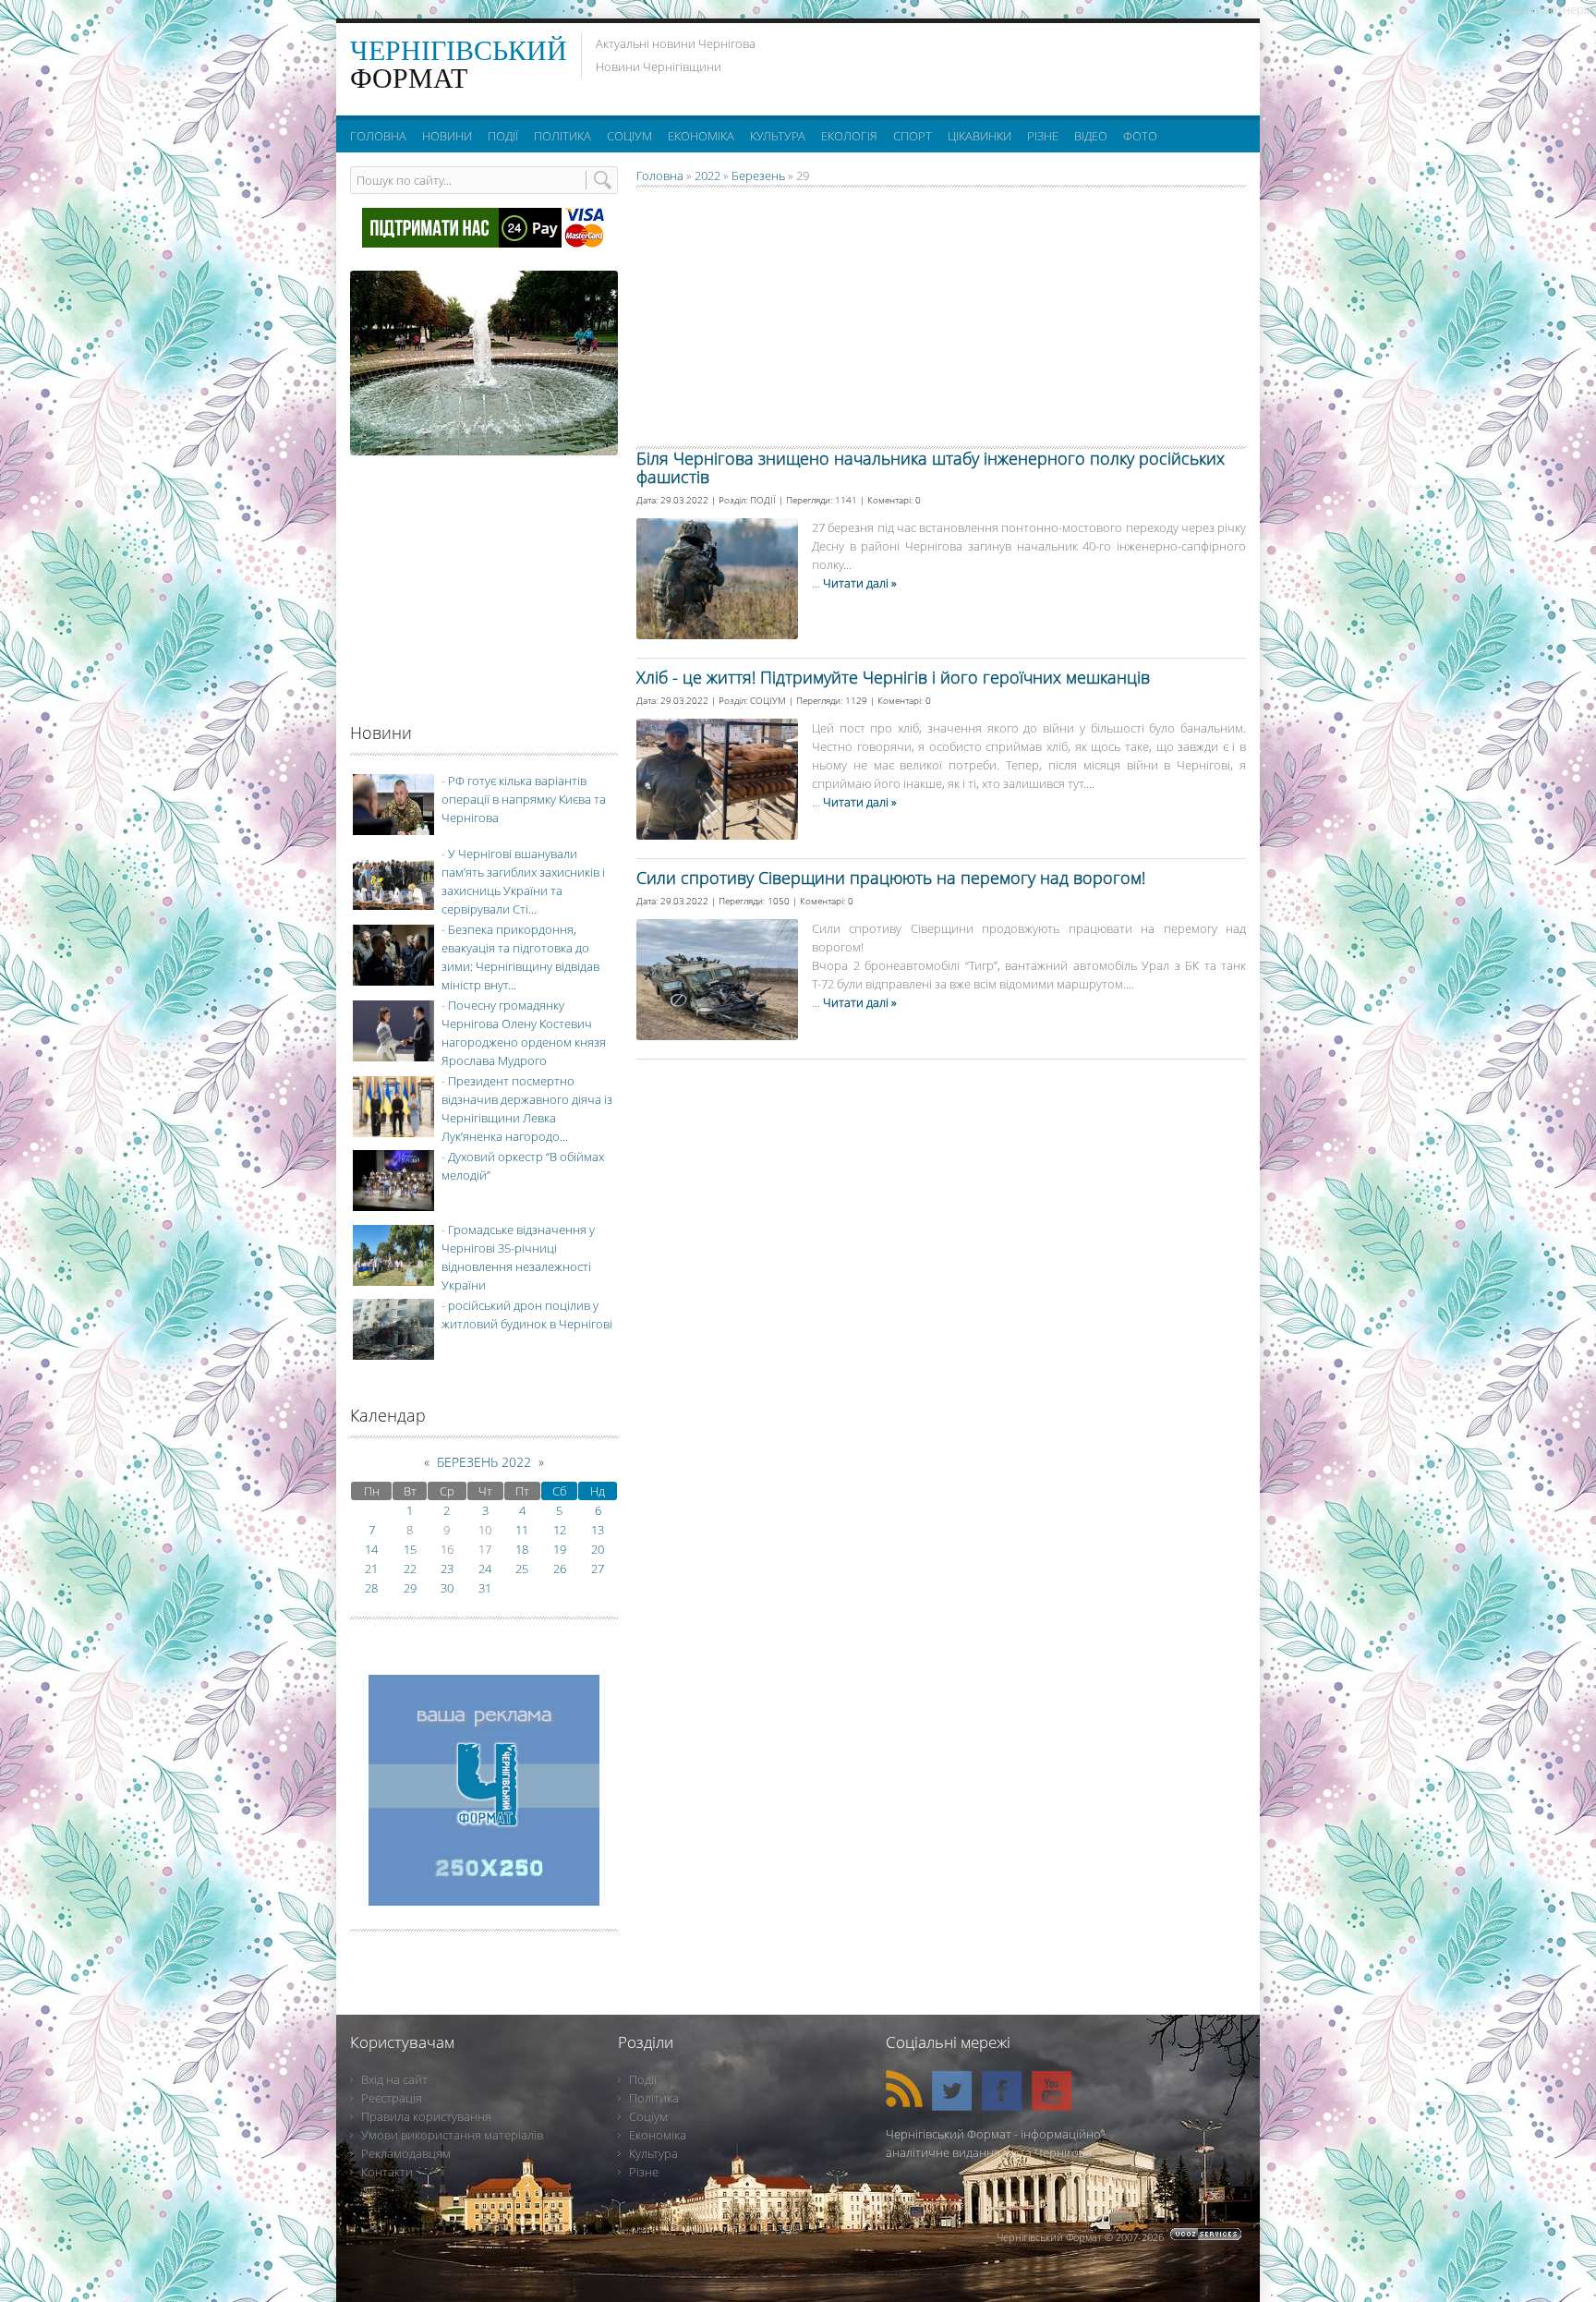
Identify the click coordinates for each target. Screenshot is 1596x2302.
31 (485, 1588)
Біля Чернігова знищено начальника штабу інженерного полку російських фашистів (931, 467)
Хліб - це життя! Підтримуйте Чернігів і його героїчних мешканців (893, 677)
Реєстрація (392, 2098)
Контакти (387, 2172)
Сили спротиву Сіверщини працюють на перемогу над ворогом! (891, 878)
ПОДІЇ (763, 500)
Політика (654, 2098)
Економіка (658, 2135)
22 (410, 1569)
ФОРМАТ (459, 64)
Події (643, 2079)
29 (410, 1588)
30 (447, 1588)
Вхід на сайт (394, 2079)
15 (410, 1549)
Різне (644, 2172)
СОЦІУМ (768, 700)
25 (522, 1569)
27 (598, 1569)
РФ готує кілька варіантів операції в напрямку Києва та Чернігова (524, 799)
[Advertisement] (1019, 65)
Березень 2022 (484, 1462)
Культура (653, 2153)
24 (485, 1569)
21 (371, 1569)
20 (598, 1549)
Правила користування (426, 2116)
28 (371, 1588)
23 (447, 1569)
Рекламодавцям (406, 2153)
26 (560, 1569)
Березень (758, 176)
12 (560, 1530)
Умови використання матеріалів (452, 2135)
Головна (660, 176)
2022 (707, 176)
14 (371, 1549)
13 (598, 1530)
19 (560, 1549)
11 (522, 1530)
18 (522, 1549)
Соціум (648, 2116)
